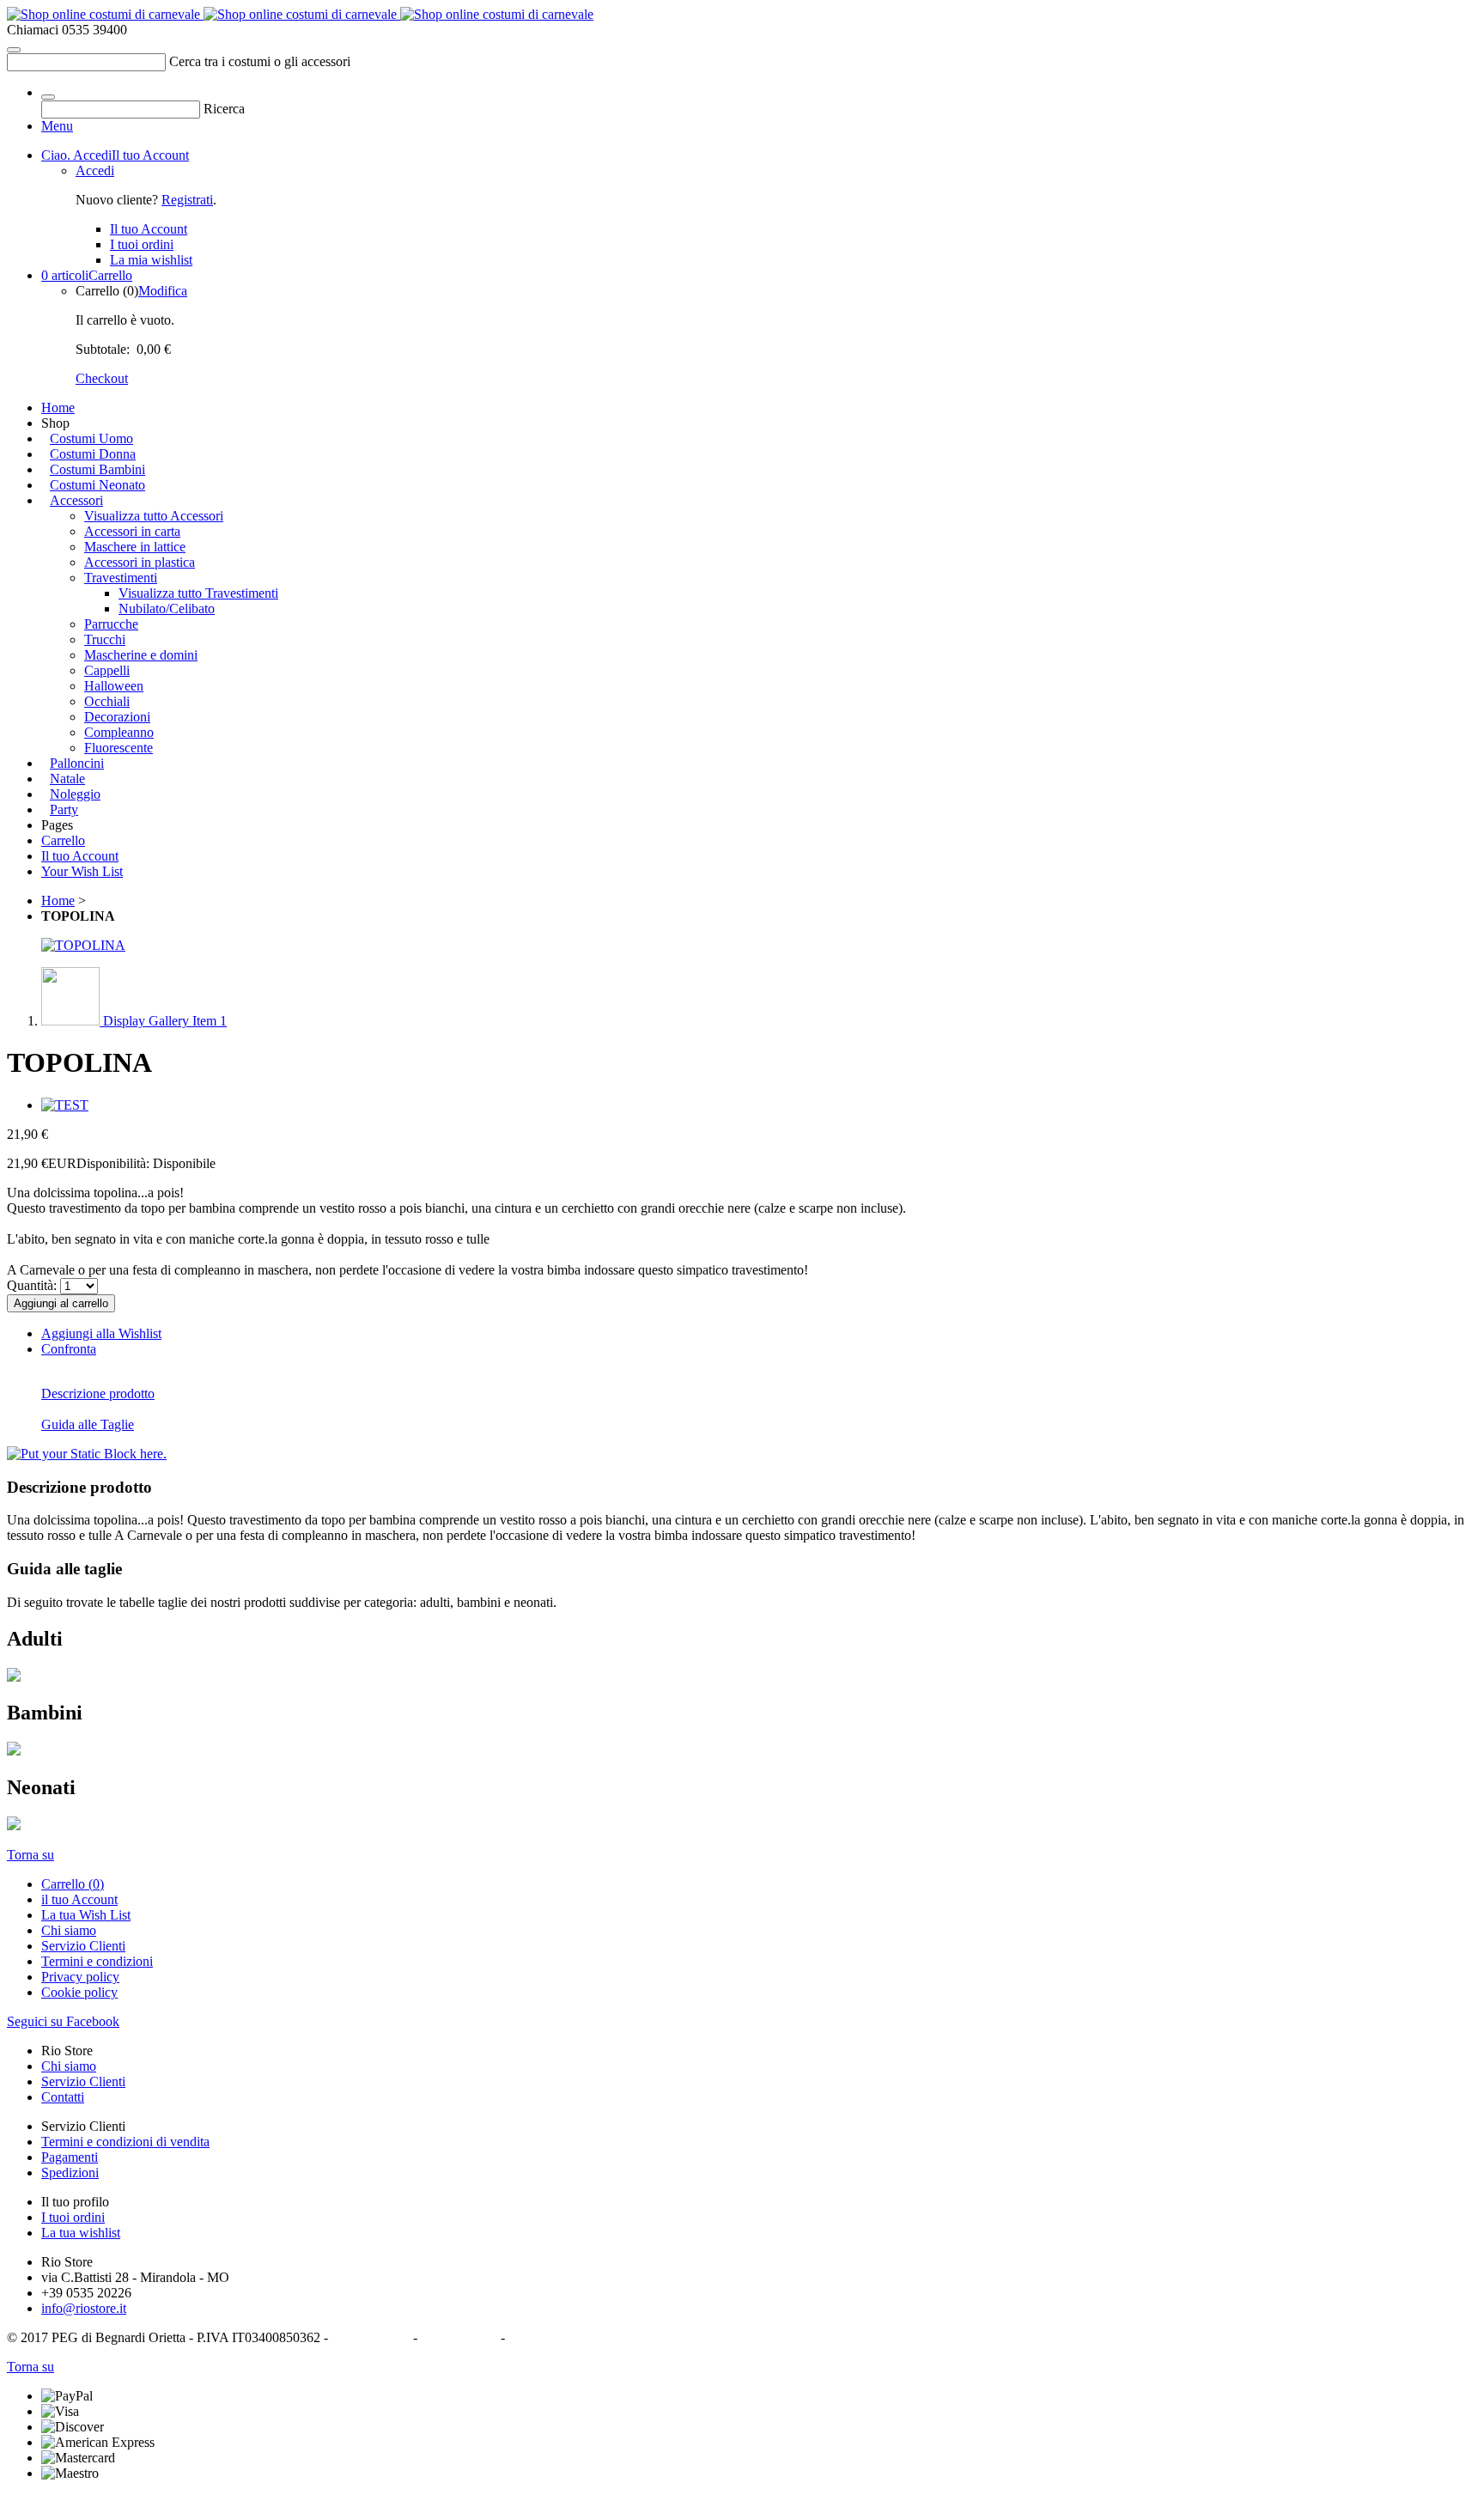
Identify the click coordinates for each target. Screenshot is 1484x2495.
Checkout (102, 378)
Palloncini (77, 763)
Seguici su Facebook (63, 2021)
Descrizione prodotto (98, 1394)
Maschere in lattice (135, 547)
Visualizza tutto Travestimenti (198, 593)
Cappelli (107, 670)
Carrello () (73, 1884)
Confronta (69, 1349)
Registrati (187, 200)
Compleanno (119, 732)
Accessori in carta (132, 531)
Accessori (76, 500)
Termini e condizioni (97, 1961)
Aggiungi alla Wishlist (101, 1333)
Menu (57, 126)
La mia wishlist (151, 260)
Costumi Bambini (97, 469)
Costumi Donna (93, 454)
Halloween (114, 686)
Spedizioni (70, 2172)
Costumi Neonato (97, 485)
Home (58, 408)
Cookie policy (79, 1992)
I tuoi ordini (142, 244)
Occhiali (107, 701)
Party (64, 809)
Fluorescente (119, 748)
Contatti (63, 2097)
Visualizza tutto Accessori (154, 516)
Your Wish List (82, 871)
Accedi (95, 170)
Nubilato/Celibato (167, 609)
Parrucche (111, 624)
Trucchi (105, 639)
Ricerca (224, 109)
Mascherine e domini (141, 655)
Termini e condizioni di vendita (125, 2142)
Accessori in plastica (140, 562)
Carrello (87, 275)
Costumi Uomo (91, 438)
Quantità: (32, 1285)
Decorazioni (117, 717)
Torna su (30, 1855)
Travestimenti (121, 578)
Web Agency (544, 2337)
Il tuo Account (115, 155)
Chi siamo (69, 1930)
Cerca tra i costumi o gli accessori (260, 61)
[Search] (14, 50)
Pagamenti (70, 2157)
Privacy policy (80, 1977)
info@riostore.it (84, 2308)
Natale (67, 779)
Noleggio (75, 794)
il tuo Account (79, 1899)
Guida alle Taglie (88, 1424)
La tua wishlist (81, 2233)
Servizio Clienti (83, 1946)
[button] (134, 1021)
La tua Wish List (86, 1915)
